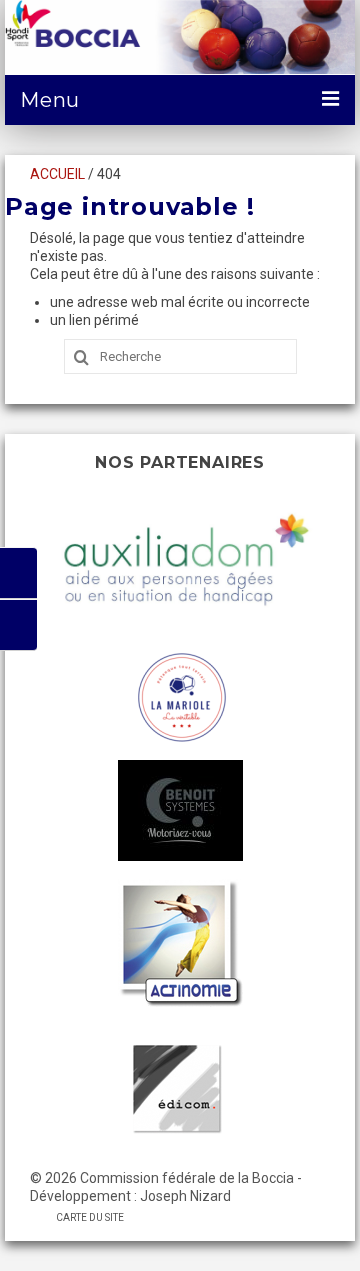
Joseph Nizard (185, 1196)
